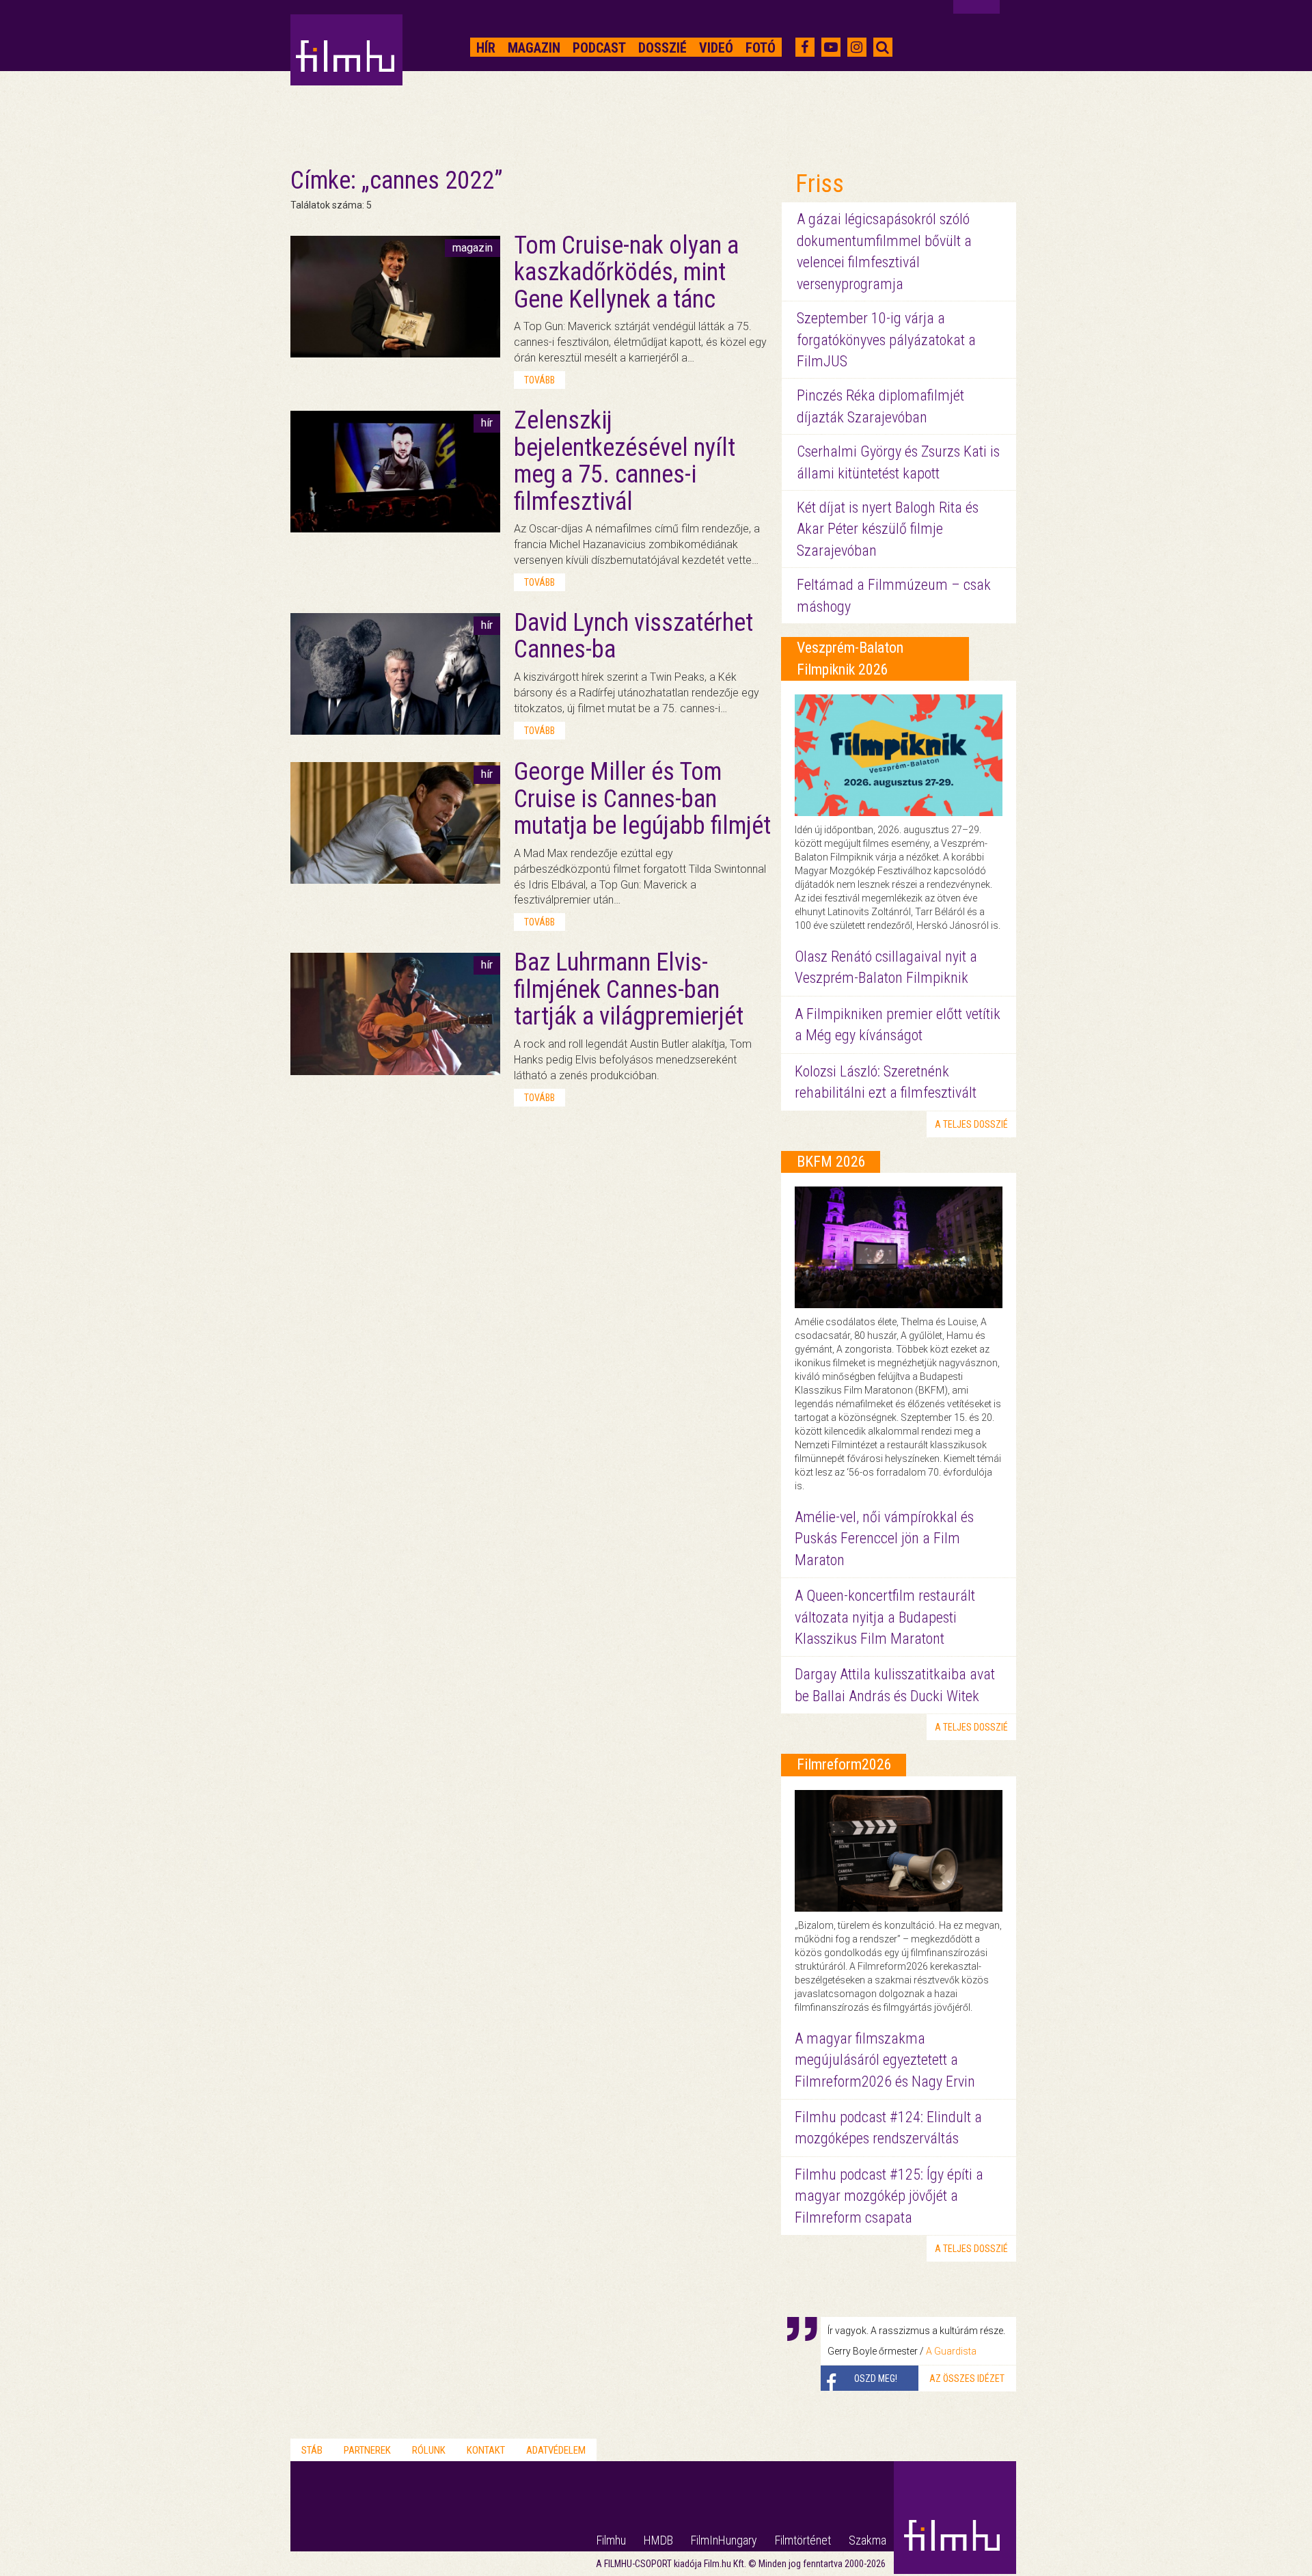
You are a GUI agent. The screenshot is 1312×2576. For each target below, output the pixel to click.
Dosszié (662, 48)
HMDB (658, 2540)
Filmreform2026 (844, 1764)
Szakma (867, 2540)
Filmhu (611, 2540)
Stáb (312, 2450)
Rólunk (429, 2450)
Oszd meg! (876, 2378)
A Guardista (951, 2351)
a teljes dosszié (971, 1124)
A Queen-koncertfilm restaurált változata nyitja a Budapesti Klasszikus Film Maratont (885, 1617)
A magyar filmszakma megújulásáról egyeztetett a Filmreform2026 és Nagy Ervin (885, 2060)
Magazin (534, 48)
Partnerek (367, 2450)
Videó (716, 48)
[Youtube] (831, 47)
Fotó (761, 48)
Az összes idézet (967, 2378)
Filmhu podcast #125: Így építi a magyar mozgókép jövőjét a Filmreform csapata (889, 2196)
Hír (486, 48)
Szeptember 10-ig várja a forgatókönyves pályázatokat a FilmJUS (886, 340)
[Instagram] (857, 47)
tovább (539, 380)
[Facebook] (805, 47)
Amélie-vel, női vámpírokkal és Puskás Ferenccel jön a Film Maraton (884, 1538)
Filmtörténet (803, 2540)
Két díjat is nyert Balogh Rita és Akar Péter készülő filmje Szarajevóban (888, 529)
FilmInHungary (724, 2540)
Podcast (599, 48)
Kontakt (486, 2450)
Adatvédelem (556, 2450)
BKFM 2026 (831, 1162)
